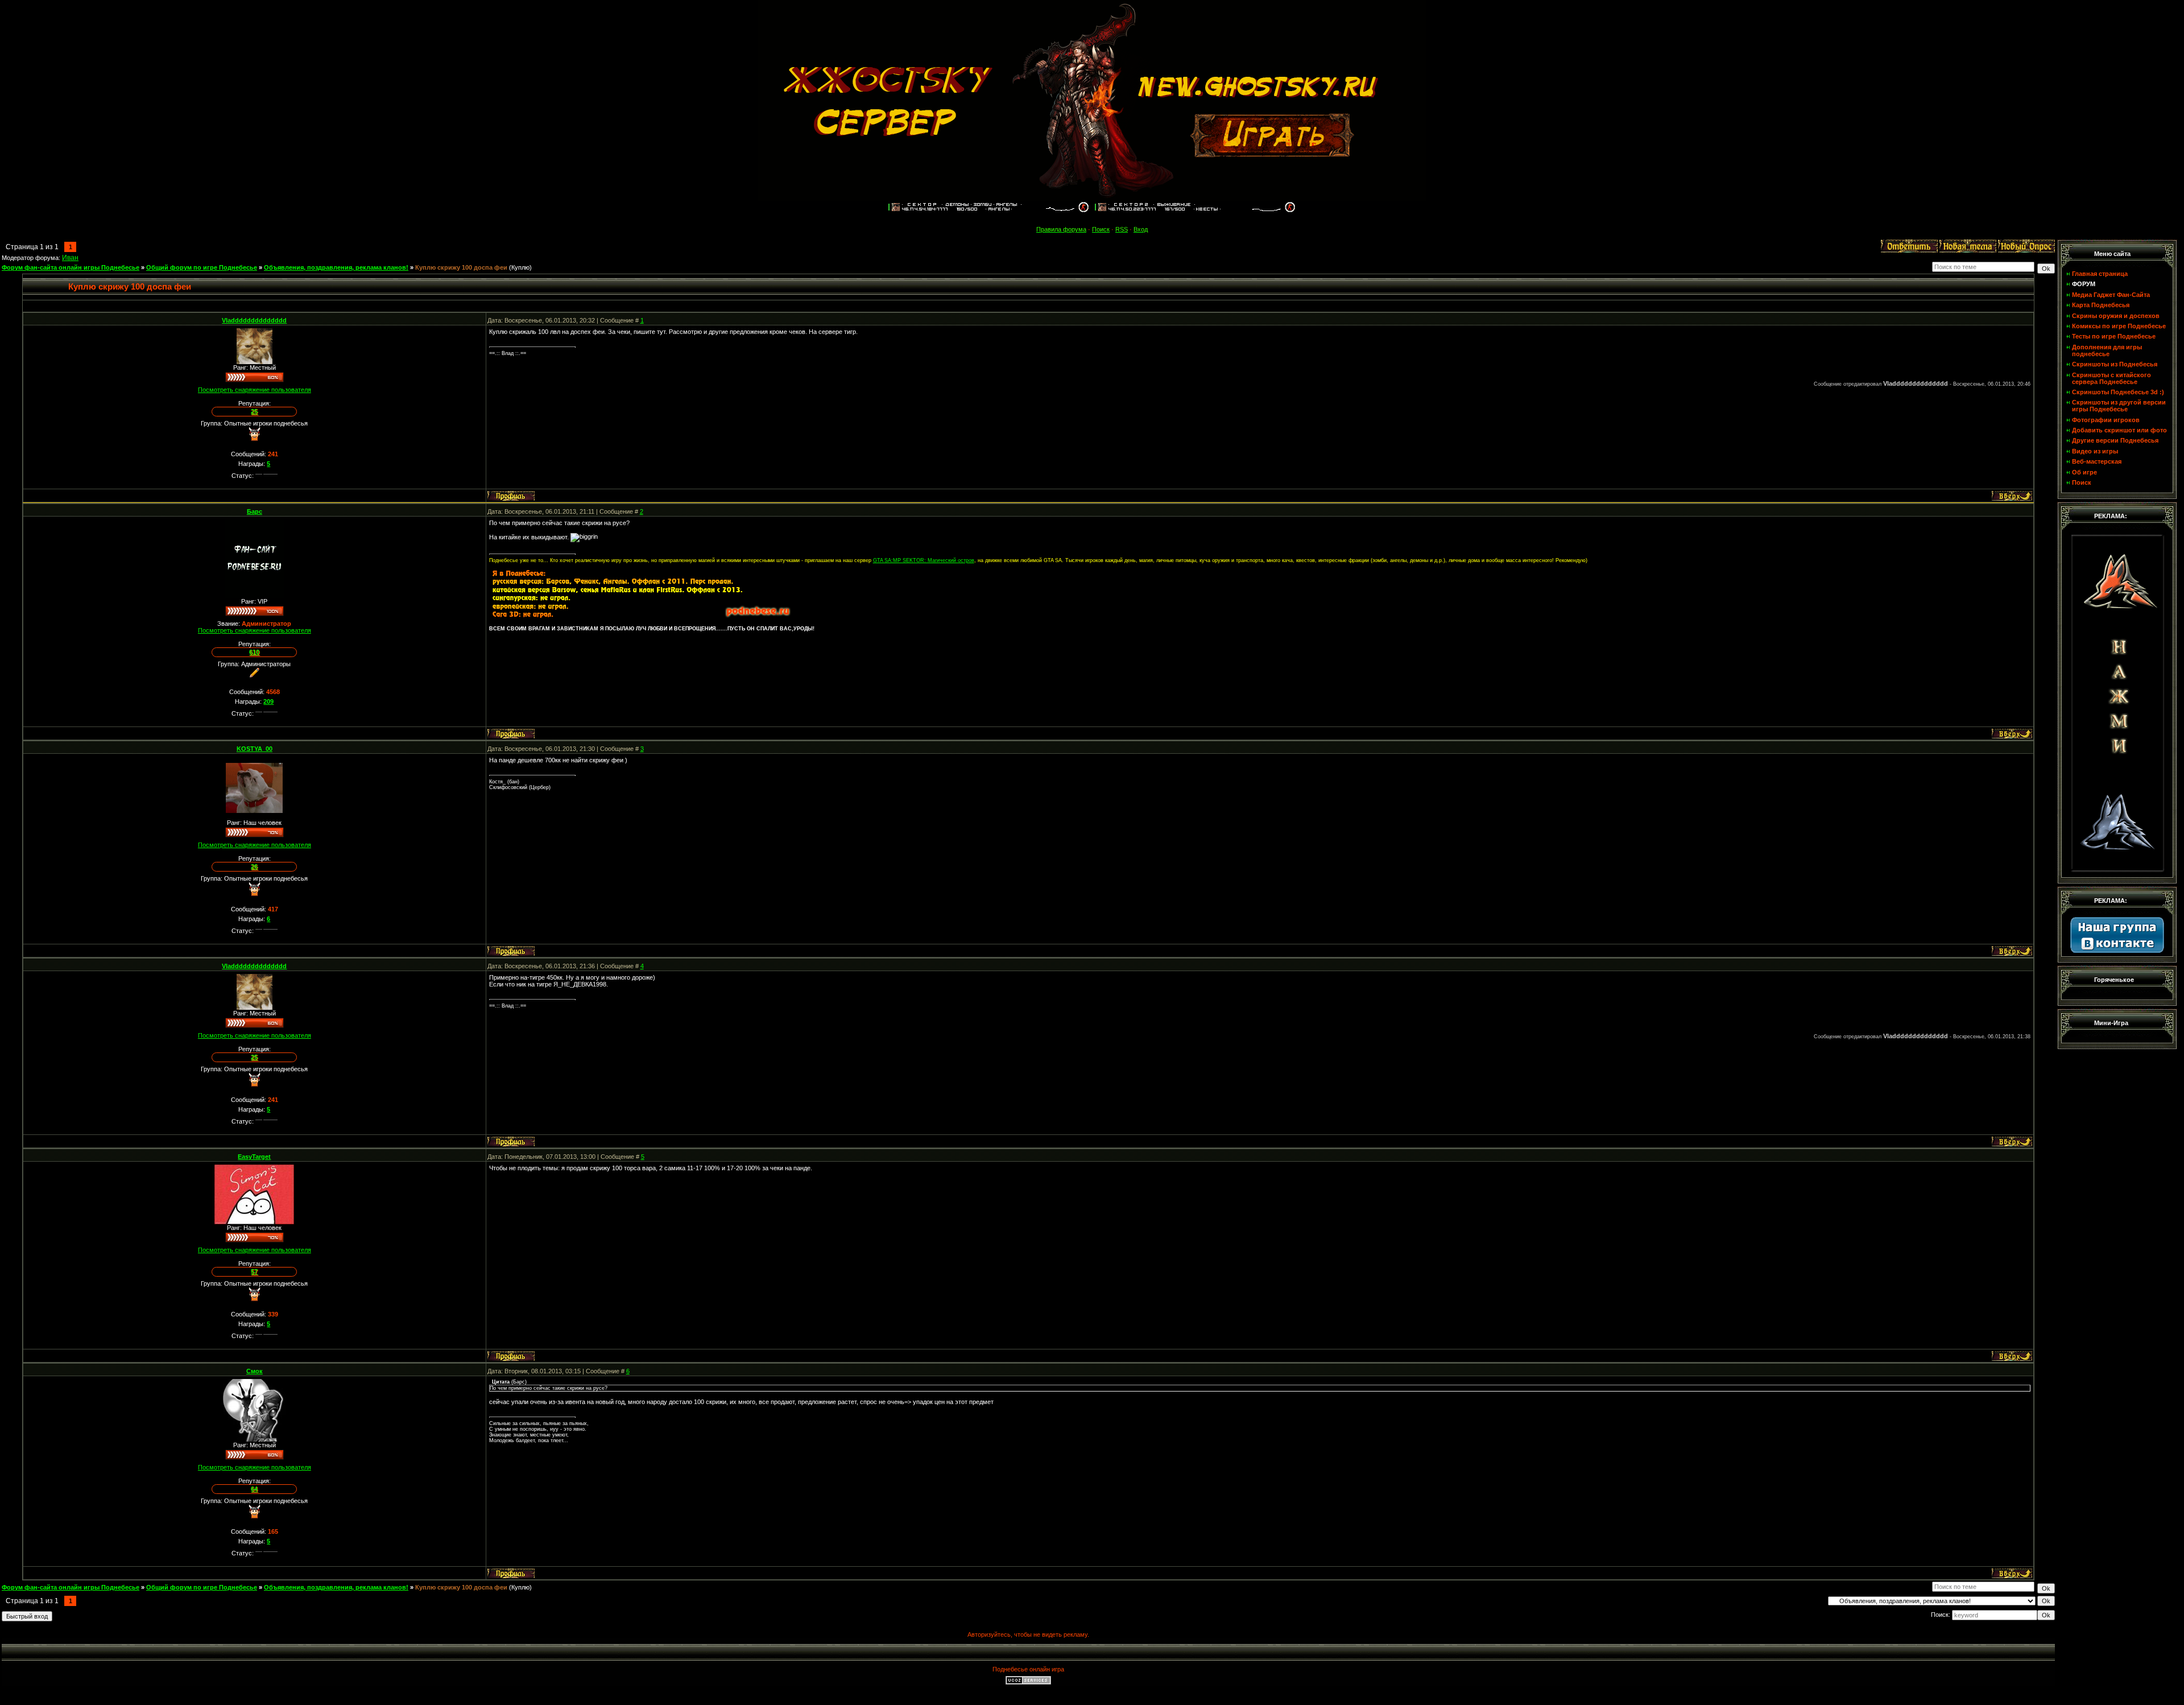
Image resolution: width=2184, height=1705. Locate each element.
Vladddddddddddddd (254, 320)
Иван (70, 258)
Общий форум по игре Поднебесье (202, 267)
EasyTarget (254, 1157)
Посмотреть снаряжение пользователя (255, 390)
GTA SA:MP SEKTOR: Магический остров (924, 560)
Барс (255, 511)
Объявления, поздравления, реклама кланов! (336, 267)
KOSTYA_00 (255, 749)
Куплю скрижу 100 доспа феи (461, 267)
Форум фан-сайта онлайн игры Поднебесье (71, 267)
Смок (255, 1371)
